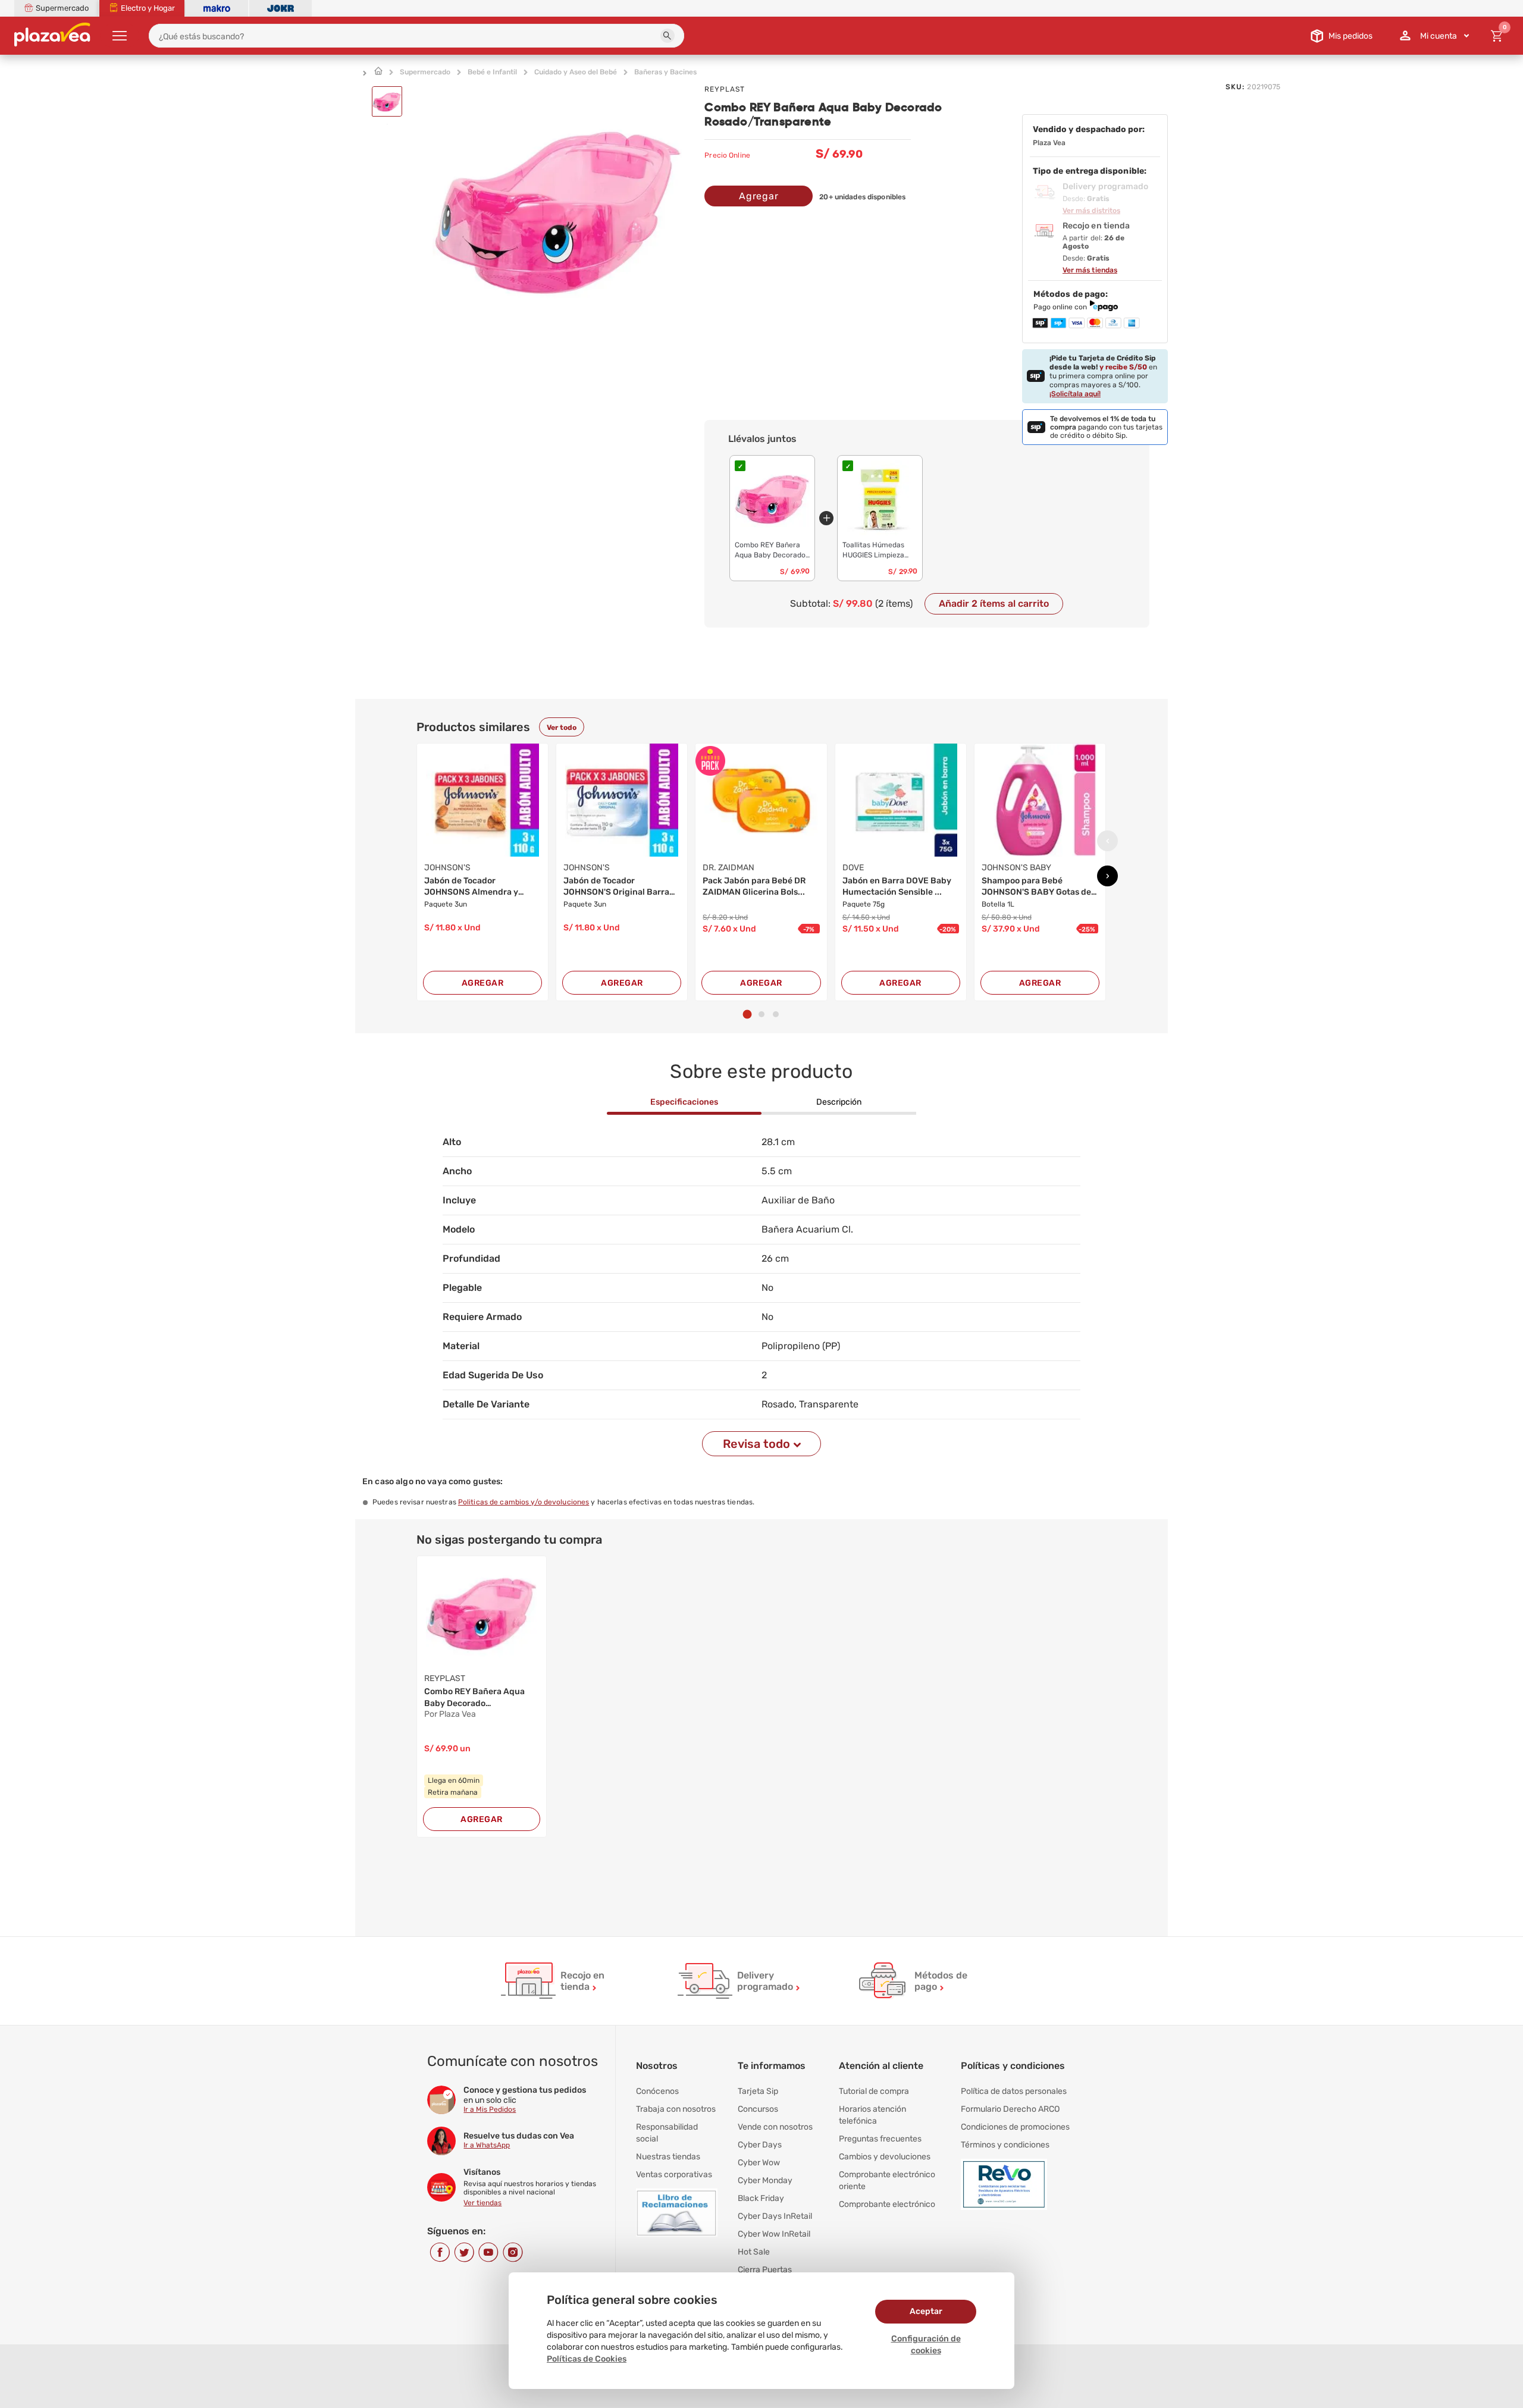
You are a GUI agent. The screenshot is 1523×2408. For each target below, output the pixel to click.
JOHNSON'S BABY (1016, 868)
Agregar (759, 196)
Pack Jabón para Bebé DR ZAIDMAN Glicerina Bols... (754, 887)
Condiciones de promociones (1015, 2127)
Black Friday (761, 2198)
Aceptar (926, 2311)
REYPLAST (725, 89)
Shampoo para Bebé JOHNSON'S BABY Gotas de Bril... (1036, 887)
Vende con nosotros (775, 2127)
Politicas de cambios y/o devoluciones (524, 1502)
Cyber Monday (765, 2180)
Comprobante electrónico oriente (887, 2180)
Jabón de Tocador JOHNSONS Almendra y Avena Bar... (471, 887)
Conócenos (657, 2091)
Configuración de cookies (926, 2345)
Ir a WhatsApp (487, 2145)
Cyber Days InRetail (775, 2216)
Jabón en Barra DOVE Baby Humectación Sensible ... (897, 887)
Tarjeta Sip (758, 2091)
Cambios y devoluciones (885, 2157)
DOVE (853, 868)
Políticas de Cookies (587, 2359)
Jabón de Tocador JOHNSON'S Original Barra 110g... (616, 887)
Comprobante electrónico (887, 2204)
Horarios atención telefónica (872, 2115)
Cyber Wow (759, 2163)
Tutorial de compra (874, 2091)
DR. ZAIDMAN (728, 868)
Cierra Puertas (765, 2270)
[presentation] (1107, 841)
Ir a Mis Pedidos (490, 2109)
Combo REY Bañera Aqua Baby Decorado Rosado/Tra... (474, 1698)
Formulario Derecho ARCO (1010, 2109)
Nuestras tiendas (668, 2157)
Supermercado (425, 72)
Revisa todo (756, 1444)
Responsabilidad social (667, 2133)
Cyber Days (760, 2145)
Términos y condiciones (1005, 2145)
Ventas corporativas (674, 2175)
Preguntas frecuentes (880, 2139)
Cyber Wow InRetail (774, 2234)
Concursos (758, 2109)
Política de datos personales (1014, 2091)
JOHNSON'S (447, 868)
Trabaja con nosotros (676, 2109)
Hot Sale (754, 2252)
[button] (668, 36)
